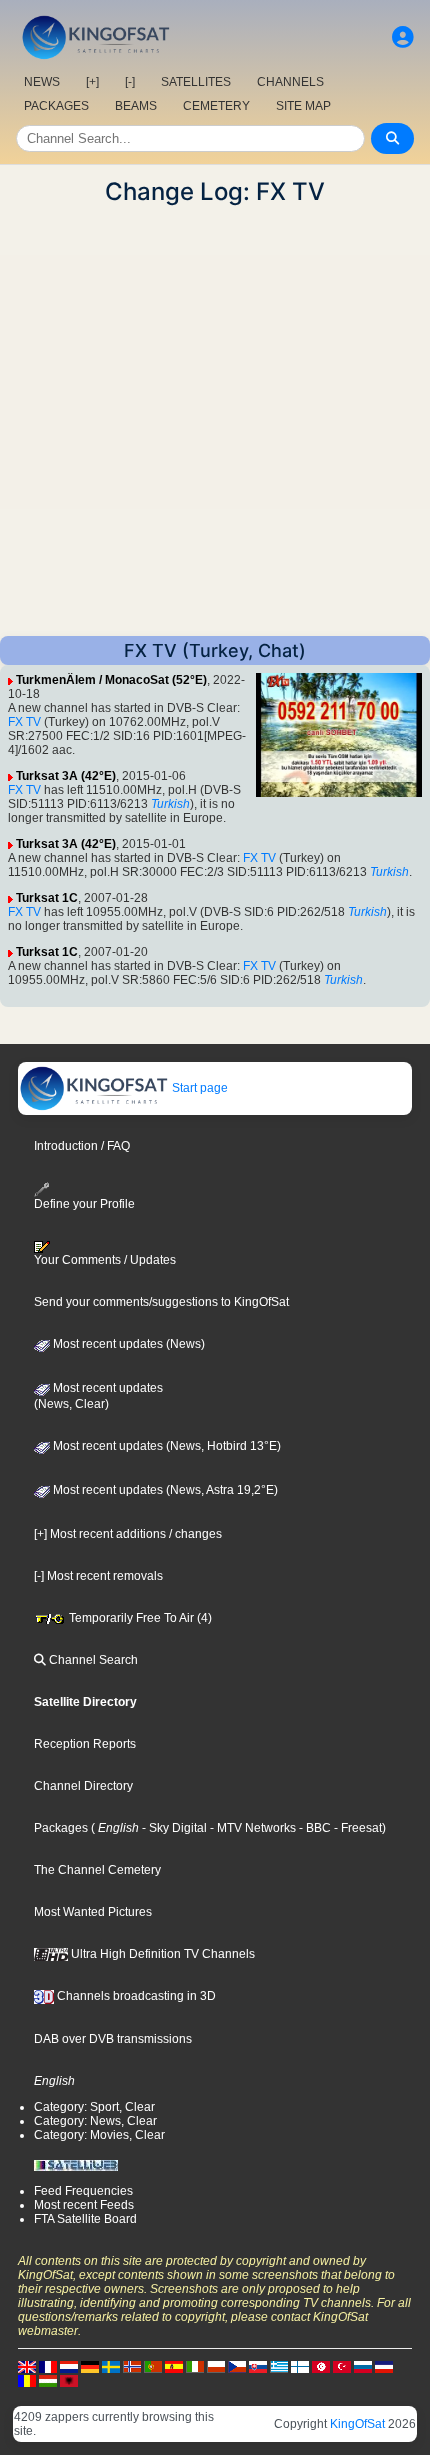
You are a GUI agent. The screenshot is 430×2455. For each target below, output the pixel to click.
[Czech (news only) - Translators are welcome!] (237, 2366)
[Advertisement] (215, 421)
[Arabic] (321, 2366)
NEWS (42, 82)
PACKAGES (56, 106)
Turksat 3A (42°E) (66, 776)
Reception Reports (85, 1744)
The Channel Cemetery (97, 1870)
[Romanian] (27, 2380)
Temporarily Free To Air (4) (139, 1618)
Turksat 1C (47, 898)
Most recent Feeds (84, 2205)
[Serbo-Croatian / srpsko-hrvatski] (384, 2366)
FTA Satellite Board (85, 2219)
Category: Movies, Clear (99, 2135)
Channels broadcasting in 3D (135, 1996)
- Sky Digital (173, 1828)
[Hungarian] (48, 2380)
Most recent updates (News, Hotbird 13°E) (165, 1446)
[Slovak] (258, 2366)
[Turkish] (342, 2366)
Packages (61, 1828)
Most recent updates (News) (127, 1344)
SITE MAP (303, 106)
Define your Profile (84, 1203)
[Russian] (363, 2366)
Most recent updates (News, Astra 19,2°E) (164, 1490)
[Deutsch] (90, 2366)
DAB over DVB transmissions (113, 2039)
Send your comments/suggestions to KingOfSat (161, 1302)
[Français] (48, 2366)
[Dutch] (69, 2366)
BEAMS (136, 106)
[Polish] (216, 2366)
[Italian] (195, 2366)
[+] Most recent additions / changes (128, 1534)
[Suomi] (300, 2366)
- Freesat (356, 1828)
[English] (27, 2366)
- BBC (313, 1828)
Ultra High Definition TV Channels (161, 1954)
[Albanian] (69, 2380)
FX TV (24, 722)
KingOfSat (357, 2424)
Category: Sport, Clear (94, 2107)
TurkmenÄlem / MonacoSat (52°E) (111, 680)
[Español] (174, 2366)
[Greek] (279, 2366)
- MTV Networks (251, 1828)
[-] (130, 82)
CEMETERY (216, 106)
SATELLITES (196, 82)
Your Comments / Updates (105, 1260)
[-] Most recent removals (98, 1576)
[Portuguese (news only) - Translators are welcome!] (153, 2366)
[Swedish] (111, 2366)
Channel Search (92, 1660)
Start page (198, 1088)
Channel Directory (83, 1786)
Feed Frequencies (83, 2191)
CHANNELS (290, 82)
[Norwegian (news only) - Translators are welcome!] (132, 2366)
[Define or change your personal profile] (403, 37)
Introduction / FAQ (82, 1146)
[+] (92, 82)
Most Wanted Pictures (93, 1912)
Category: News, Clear (95, 2121)
